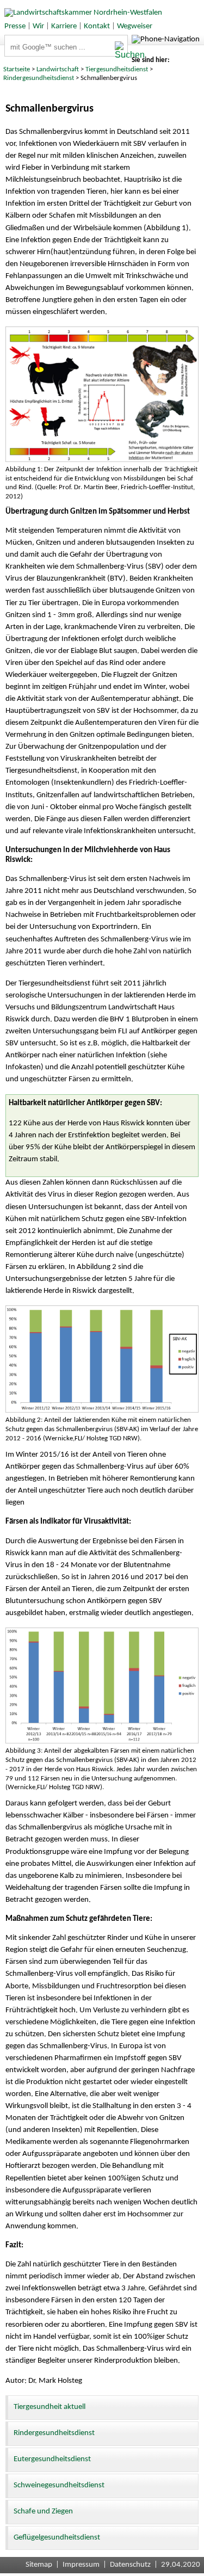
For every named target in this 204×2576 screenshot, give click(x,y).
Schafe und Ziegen (43, 2512)
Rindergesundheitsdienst (39, 78)
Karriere (64, 26)
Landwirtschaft (58, 69)
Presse (15, 26)
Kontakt (97, 26)
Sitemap (39, 2565)
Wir (38, 26)
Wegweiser (135, 26)
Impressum (81, 2565)
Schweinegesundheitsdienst (59, 2485)
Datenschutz (130, 2565)
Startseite (17, 69)
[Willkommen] (81, 13)
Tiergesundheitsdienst (117, 69)
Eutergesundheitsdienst (52, 2459)
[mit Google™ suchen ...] (121, 51)
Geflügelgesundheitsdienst (57, 2538)
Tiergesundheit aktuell (50, 2407)
